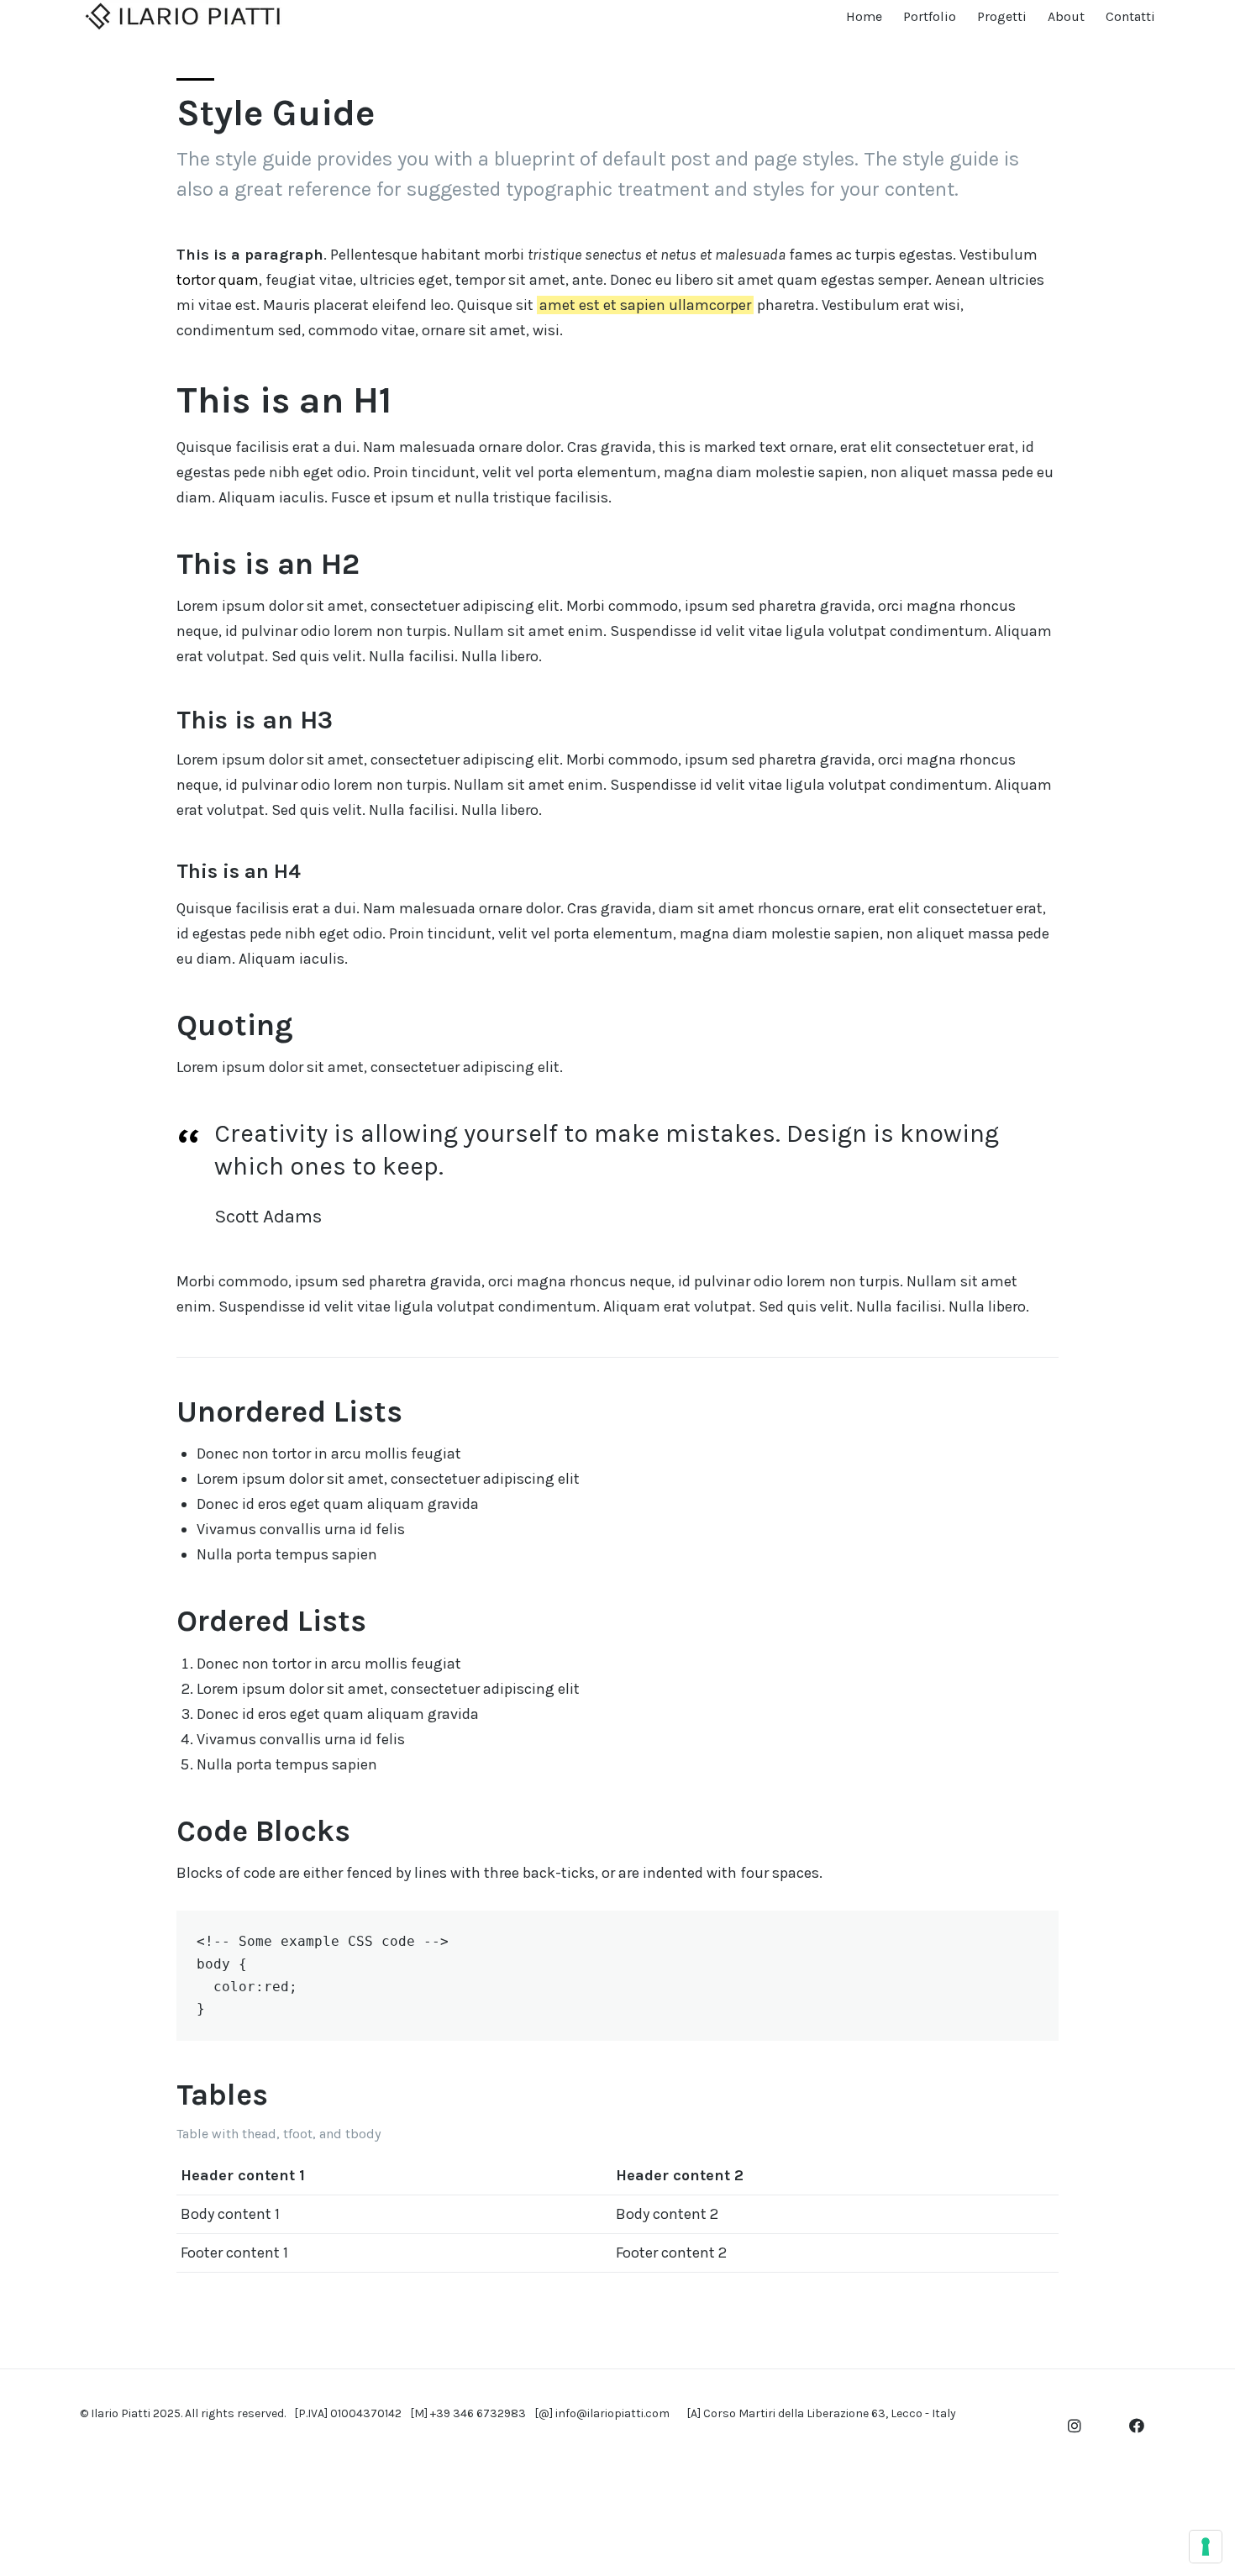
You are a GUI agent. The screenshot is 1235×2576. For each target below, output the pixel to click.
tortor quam (218, 280)
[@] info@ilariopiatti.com (602, 2413)
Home (864, 16)
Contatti (1130, 16)
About (1066, 16)
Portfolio (930, 16)
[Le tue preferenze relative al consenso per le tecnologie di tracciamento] (1206, 2547)
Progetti (1002, 16)
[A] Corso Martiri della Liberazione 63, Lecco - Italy (821, 2413)
